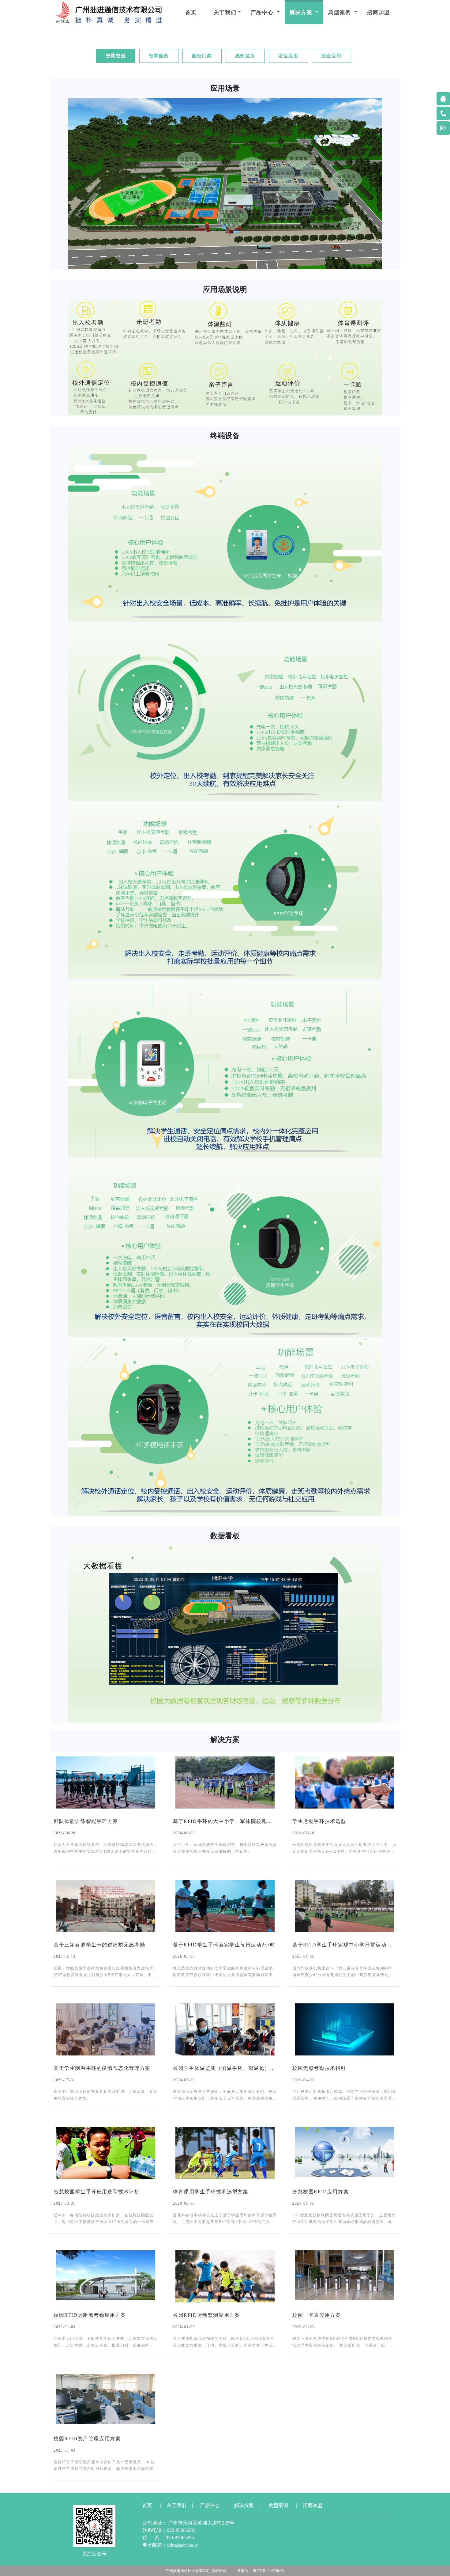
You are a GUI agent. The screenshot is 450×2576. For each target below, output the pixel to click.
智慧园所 (159, 56)
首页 (191, 12)
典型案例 (341, 12)
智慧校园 (116, 56)
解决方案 (302, 12)
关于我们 (225, 12)
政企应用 (332, 56)
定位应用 (288, 56)
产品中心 (263, 12)
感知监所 (245, 56)
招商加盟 (379, 12)
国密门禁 (202, 56)
